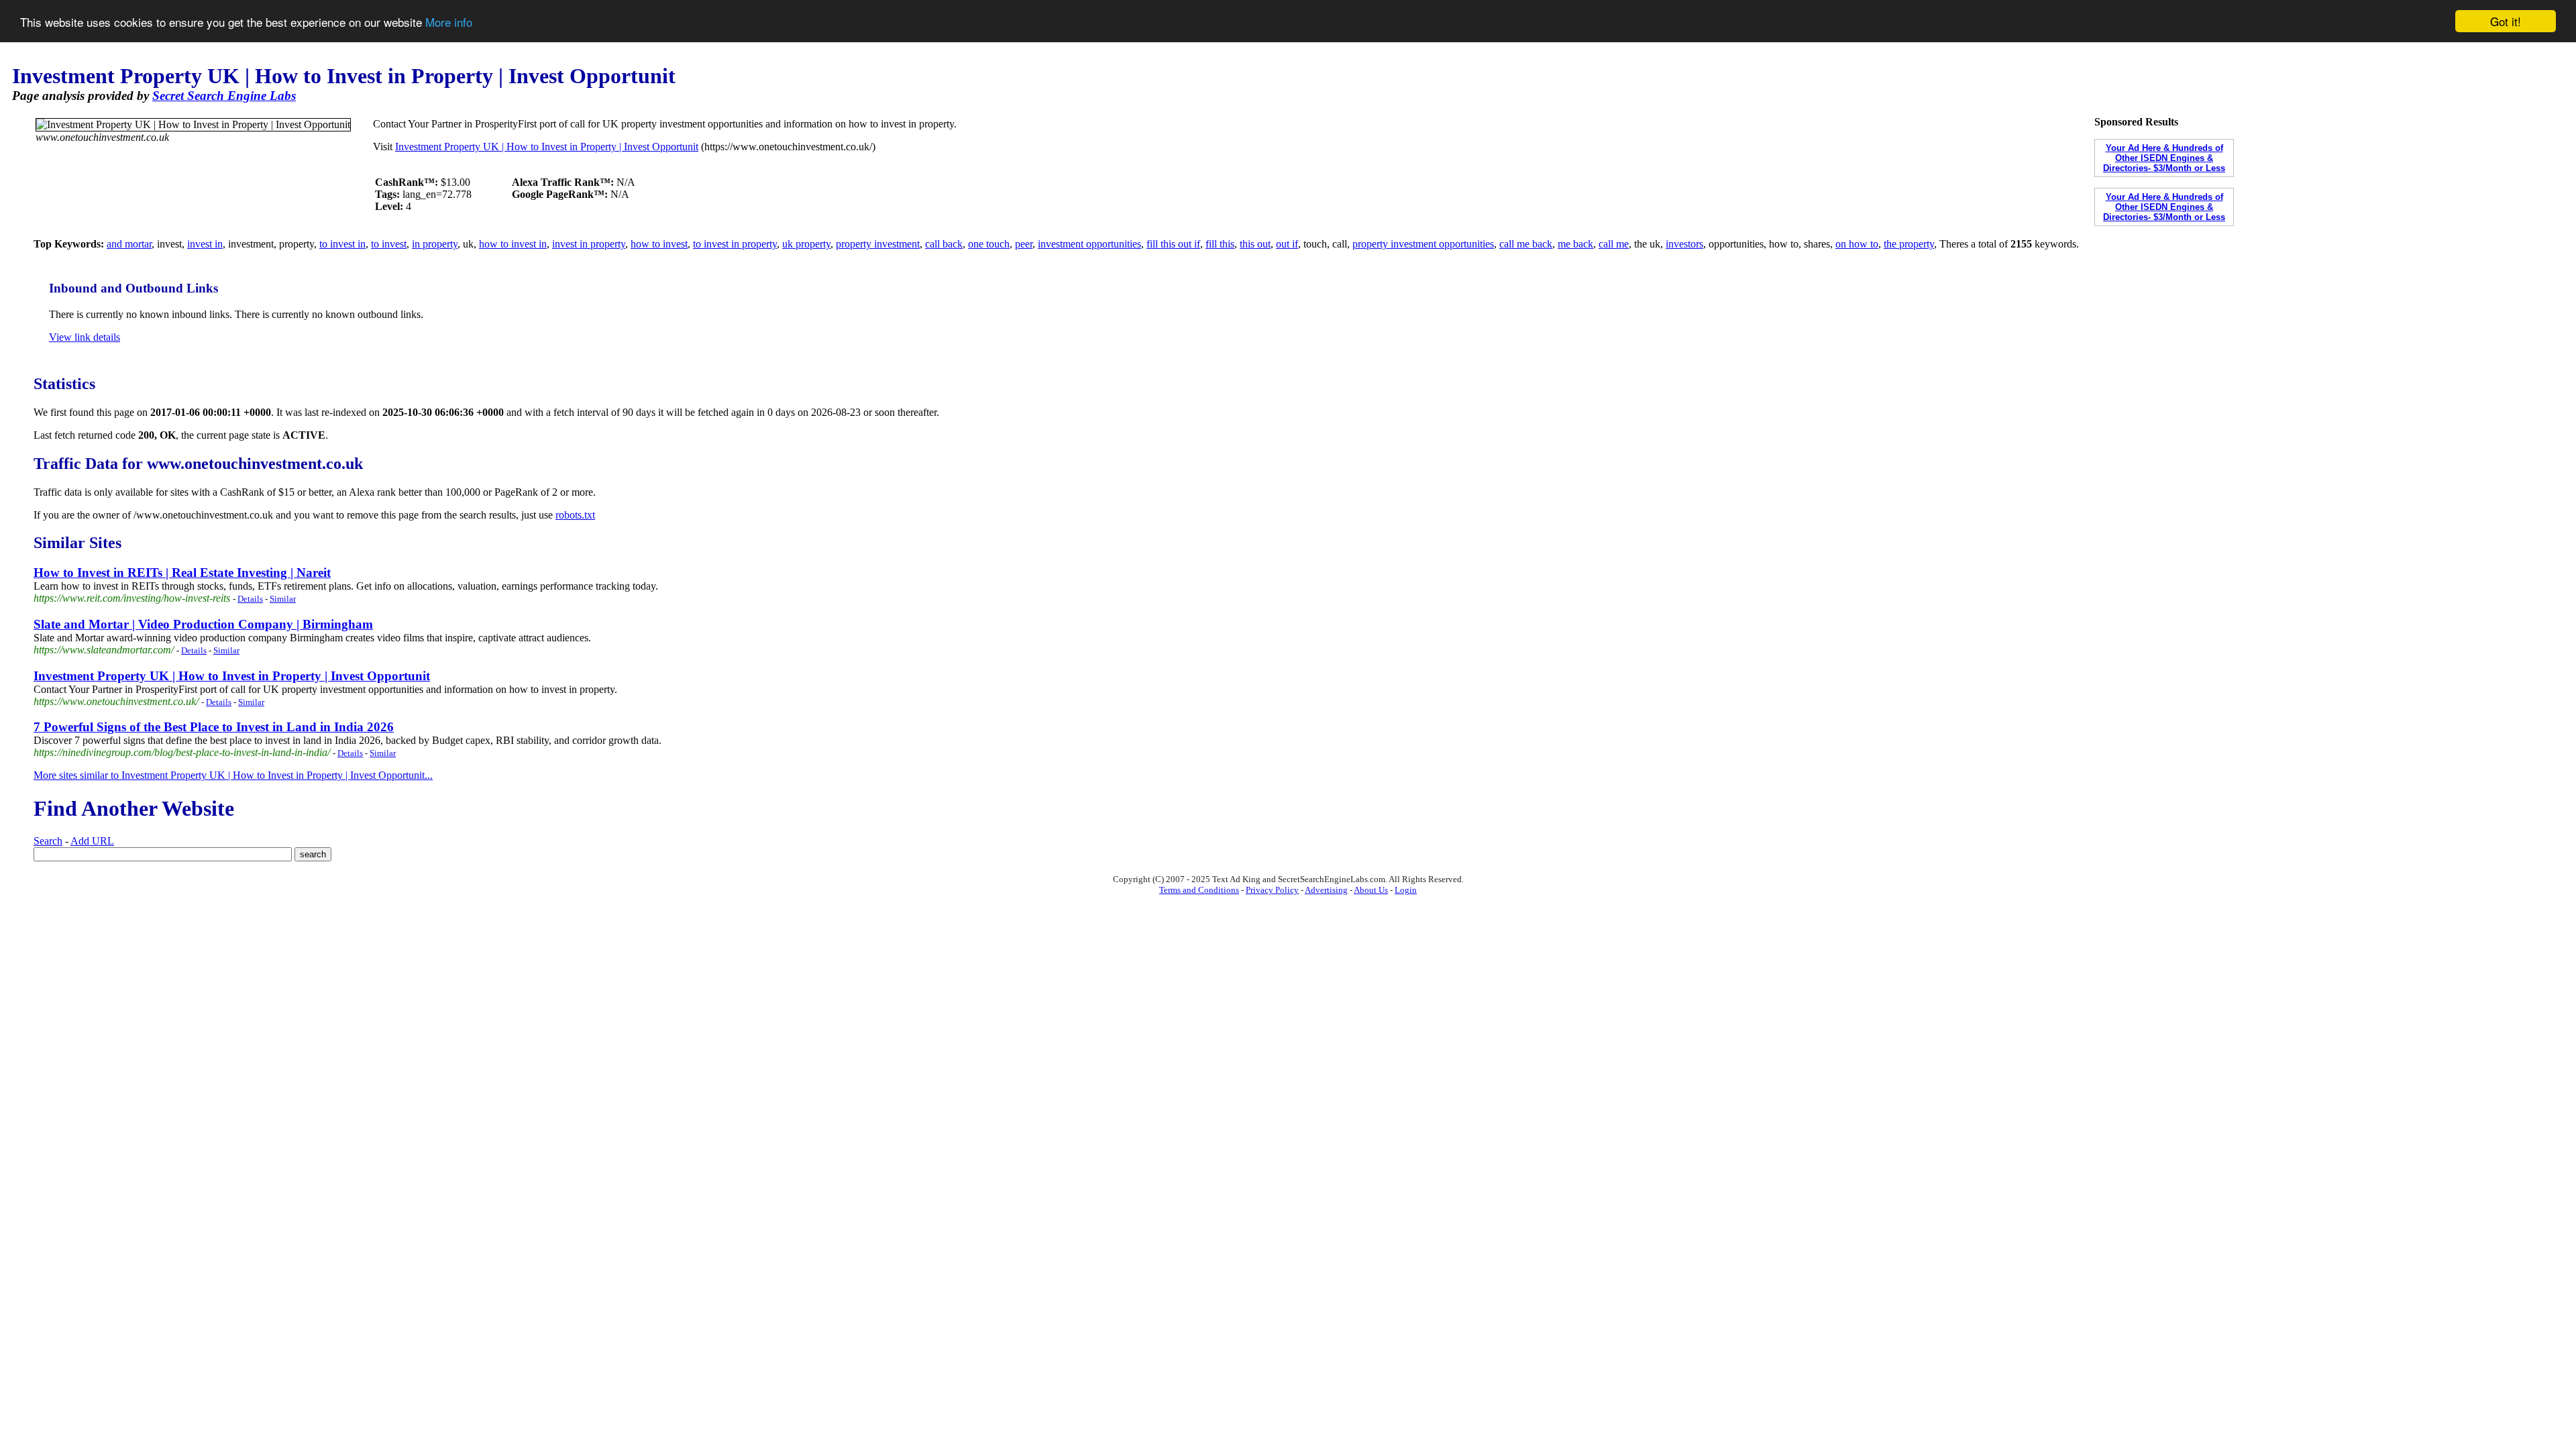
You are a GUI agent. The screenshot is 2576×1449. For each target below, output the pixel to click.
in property (435, 244)
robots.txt (575, 515)
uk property (806, 244)
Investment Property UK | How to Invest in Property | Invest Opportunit (547, 147)
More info (449, 22)
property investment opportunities (1423, 244)
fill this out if (1173, 244)
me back (1575, 244)
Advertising (1326, 890)
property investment (878, 244)
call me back (1526, 244)
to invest (389, 244)
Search (48, 841)
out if (1287, 244)
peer (1024, 244)
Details (250, 599)
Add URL (92, 841)
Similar (283, 599)
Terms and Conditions (1199, 890)
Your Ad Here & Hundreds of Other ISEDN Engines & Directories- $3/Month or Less (2164, 158)
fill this (1220, 244)
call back (944, 244)
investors (1684, 244)
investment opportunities (1089, 244)
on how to (1857, 244)
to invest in (342, 244)
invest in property (589, 244)
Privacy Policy (1272, 890)
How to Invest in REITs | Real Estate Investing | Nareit (182, 573)
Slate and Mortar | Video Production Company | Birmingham (203, 624)
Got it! (2506, 21)
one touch (989, 244)
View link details (85, 337)
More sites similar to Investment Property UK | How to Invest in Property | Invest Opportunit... (233, 775)
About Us (1371, 890)
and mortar (129, 244)
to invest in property (735, 244)
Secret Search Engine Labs (224, 96)
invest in (205, 244)
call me (1614, 244)
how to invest (659, 244)
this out (1255, 244)
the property (1909, 244)
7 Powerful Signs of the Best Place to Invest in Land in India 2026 (214, 727)
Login (1406, 890)
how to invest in (513, 244)
